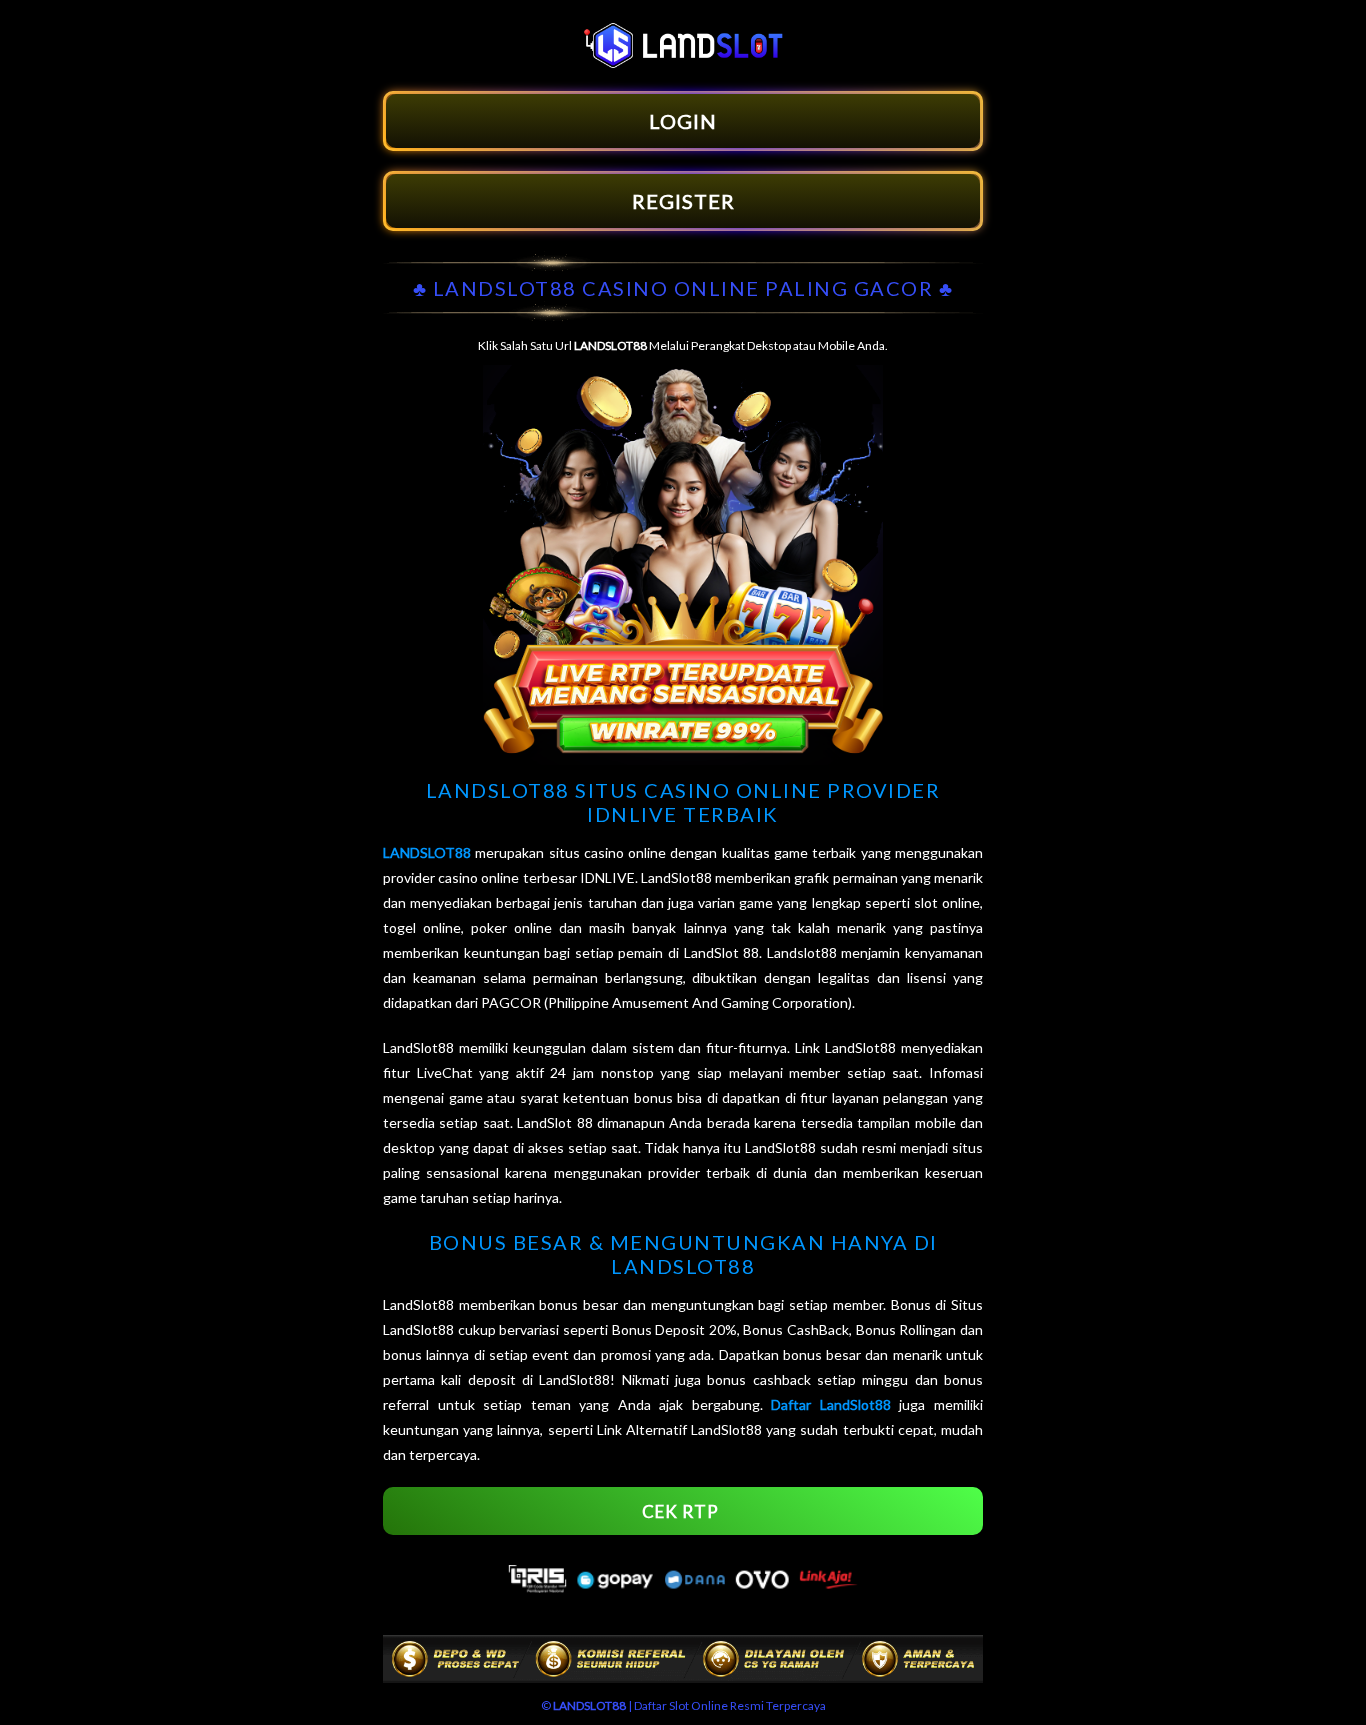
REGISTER (683, 201)
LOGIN (683, 121)
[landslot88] (683, 62)
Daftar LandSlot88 (831, 1404)
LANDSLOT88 (427, 852)
